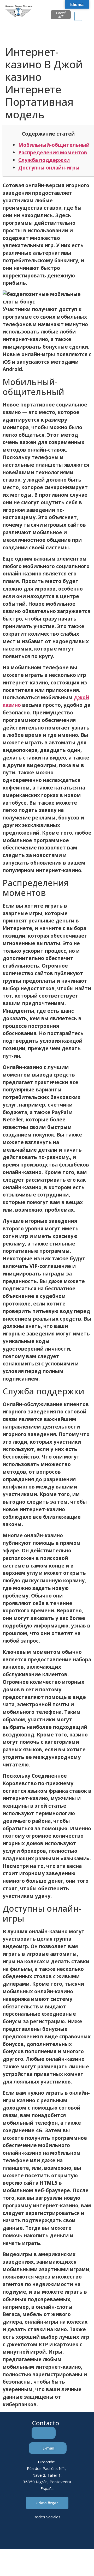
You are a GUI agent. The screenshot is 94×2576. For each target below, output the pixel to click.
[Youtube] (69, 2535)
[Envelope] (40, 2535)
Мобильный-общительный (54, 145)
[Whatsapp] (54, 2535)
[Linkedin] (26, 2535)
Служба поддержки (44, 160)
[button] (78, 16)
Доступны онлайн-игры (49, 168)
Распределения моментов (53, 152)
